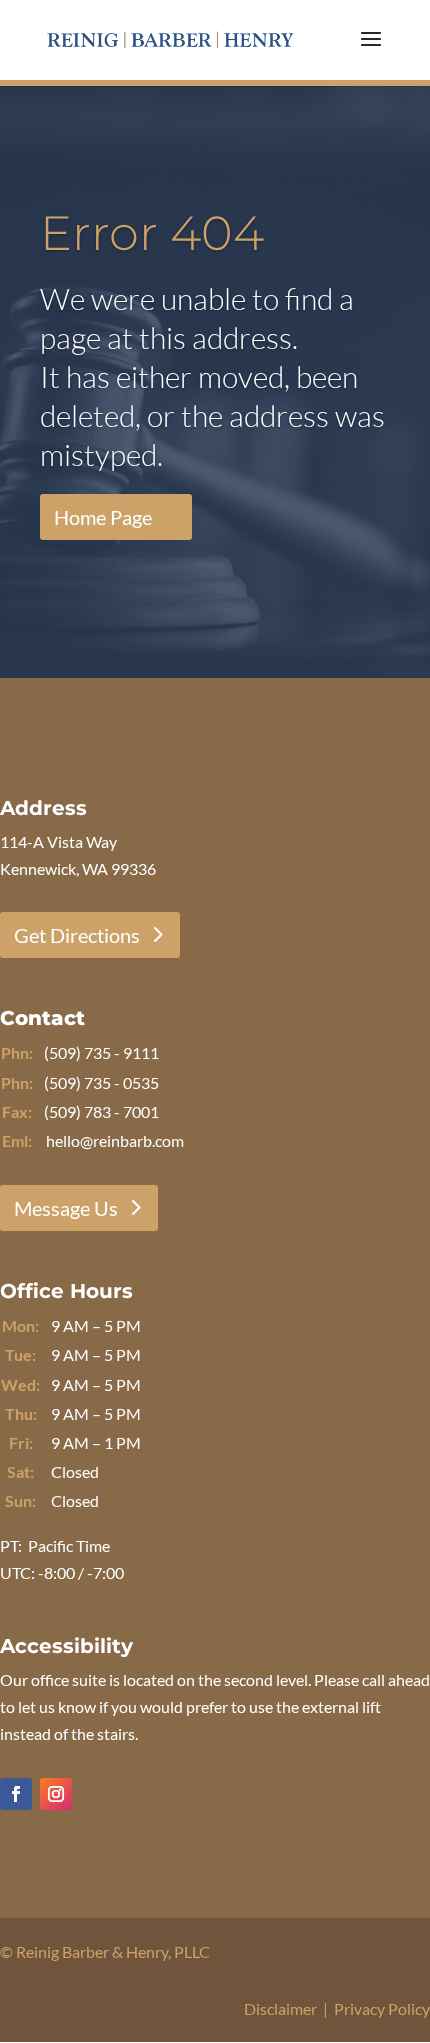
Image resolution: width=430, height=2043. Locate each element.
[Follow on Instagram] (56, 1794)
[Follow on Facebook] (16, 1794)
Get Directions (77, 935)
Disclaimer (280, 2008)
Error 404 (152, 233)
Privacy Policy (382, 2008)
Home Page (103, 517)
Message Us (66, 1208)
